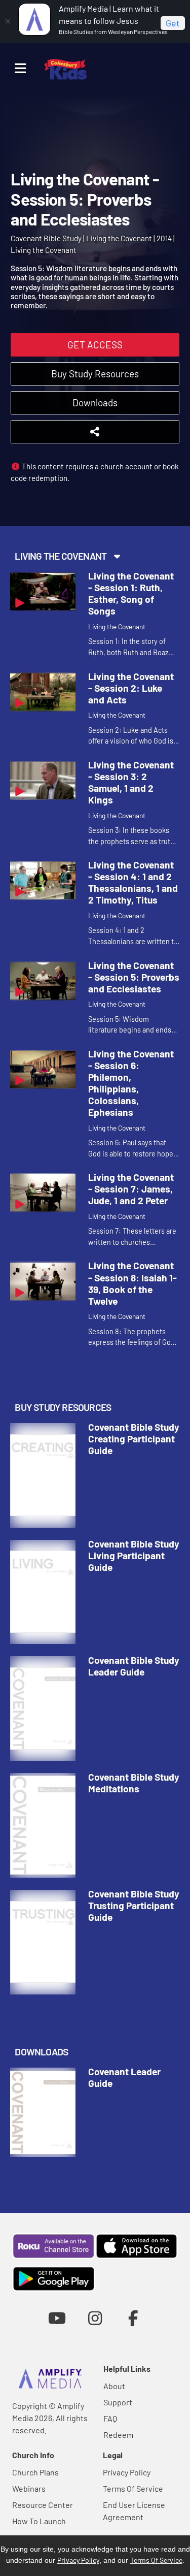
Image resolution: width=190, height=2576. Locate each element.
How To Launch (39, 2521)
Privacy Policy (127, 2472)
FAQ (110, 2418)
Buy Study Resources (95, 374)
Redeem (118, 2435)
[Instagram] (95, 2318)
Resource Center (43, 2505)
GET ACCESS (95, 345)
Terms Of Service (133, 2488)
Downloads (95, 402)
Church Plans (35, 2472)
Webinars (29, 2488)
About (114, 2386)
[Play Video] (43, 591)
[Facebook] (133, 2318)
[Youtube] (57, 2318)
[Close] (8, 21)
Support (118, 2402)
